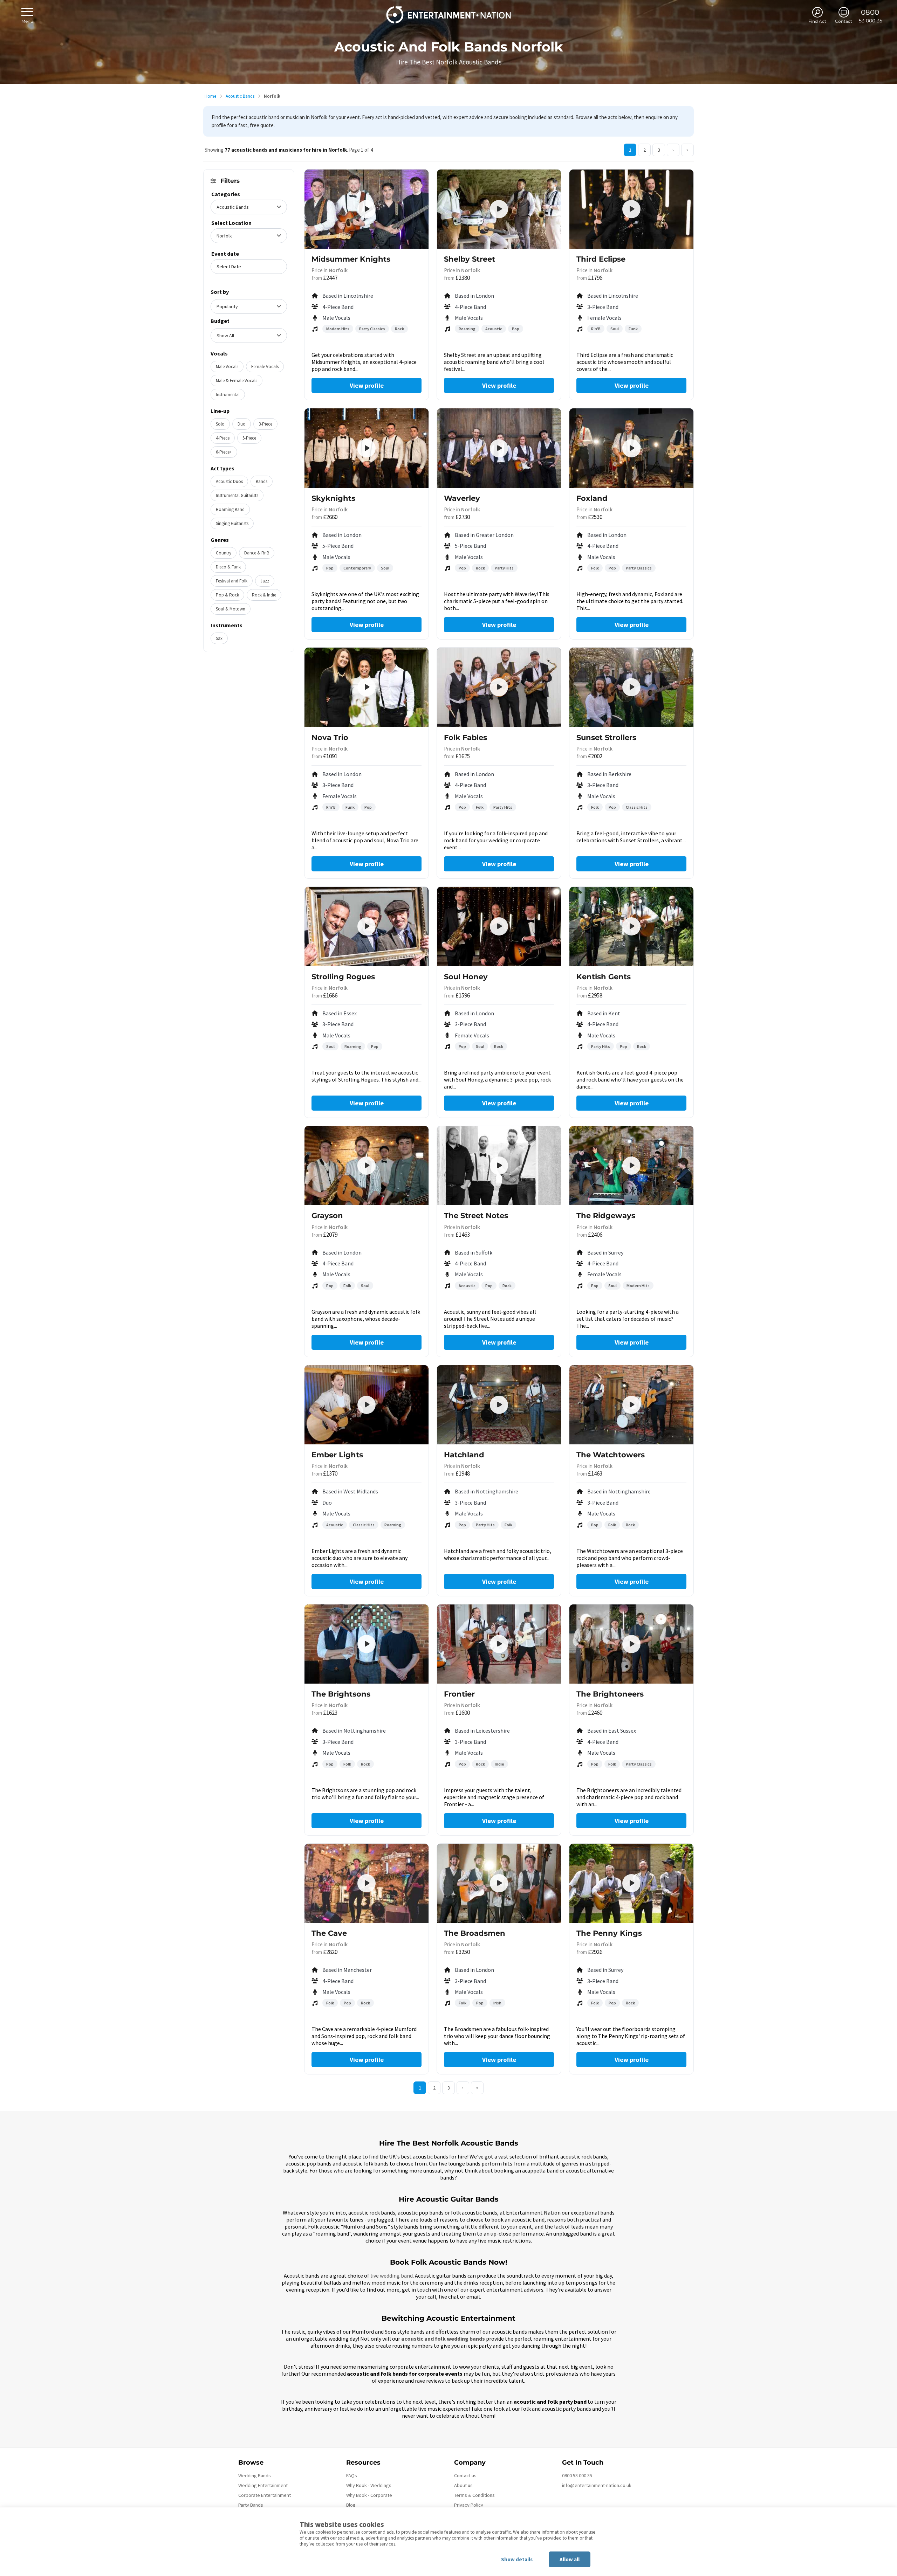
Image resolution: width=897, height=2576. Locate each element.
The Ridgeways (606, 1216)
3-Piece (265, 424)
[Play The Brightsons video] (367, 1644)
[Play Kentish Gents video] (631, 926)
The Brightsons (341, 1694)
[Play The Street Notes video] (499, 1166)
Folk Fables (465, 737)
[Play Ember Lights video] (367, 1405)
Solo (220, 424)
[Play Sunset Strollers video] (631, 687)
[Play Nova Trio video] (367, 687)
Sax (219, 638)
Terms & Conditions (474, 2495)
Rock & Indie (264, 595)
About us (463, 2485)
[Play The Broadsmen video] (499, 1883)
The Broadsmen (475, 1933)
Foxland (592, 498)
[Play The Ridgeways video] (631, 1166)
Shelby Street (470, 259)
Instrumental (228, 395)
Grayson (327, 1216)
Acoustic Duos (229, 481)
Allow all (570, 2559)
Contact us (465, 2475)
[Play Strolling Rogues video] (367, 926)
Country (224, 553)
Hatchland (464, 1455)
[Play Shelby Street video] (499, 209)
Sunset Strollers (606, 737)
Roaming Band (230, 509)
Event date (225, 254)
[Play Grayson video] (367, 1166)
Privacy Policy (469, 2505)
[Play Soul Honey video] (499, 926)
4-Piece (223, 438)
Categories (226, 194)
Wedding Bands (255, 2475)
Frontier (459, 1694)
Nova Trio (330, 737)
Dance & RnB (257, 553)
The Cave (329, 1933)
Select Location (231, 223)
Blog (351, 2505)
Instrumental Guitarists (237, 495)
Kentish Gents (604, 977)
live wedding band (392, 2275)
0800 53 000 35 (577, 2475)
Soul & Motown (231, 609)
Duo (242, 424)
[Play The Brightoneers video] (631, 1644)
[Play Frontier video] (499, 1644)
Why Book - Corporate (369, 2495)
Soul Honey (466, 977)
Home (210, 96)
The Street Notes (476, 1216)
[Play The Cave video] (367, 1883)
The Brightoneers (610, 1694)
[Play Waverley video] (499, 448)
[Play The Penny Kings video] (631, 1883)
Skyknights (333, 498)
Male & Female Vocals (237, 381)
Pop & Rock (227, 595)
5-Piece (249, 438)
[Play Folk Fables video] (499, 687)
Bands (262, 481)
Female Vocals (265, 367)
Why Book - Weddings (369, 2485)
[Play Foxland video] (631, 448)
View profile (367, 385)
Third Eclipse (601, 259)
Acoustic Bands (240, 96)
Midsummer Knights (351, 259)
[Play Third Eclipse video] (631, 209)
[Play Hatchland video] (499, 1405)
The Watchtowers (611, 1455)
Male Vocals (227, 367)
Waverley (462, 498)
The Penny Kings (609, 1933)
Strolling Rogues (343, 977)
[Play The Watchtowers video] (631, 1405)
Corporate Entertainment (265, 2495)
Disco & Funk (228, 567)
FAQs (352, 2475)
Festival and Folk (232, 581)
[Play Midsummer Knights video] (367, 209)
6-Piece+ (224, 452)
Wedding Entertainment (263, 2485)
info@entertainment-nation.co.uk (597, 2485)
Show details (517, 2559)
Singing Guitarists (232, 523)
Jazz (265, 581)
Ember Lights (337, 1455)
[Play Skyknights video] (367, 448)
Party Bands (251, 2505)
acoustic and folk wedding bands (443, 2339)
